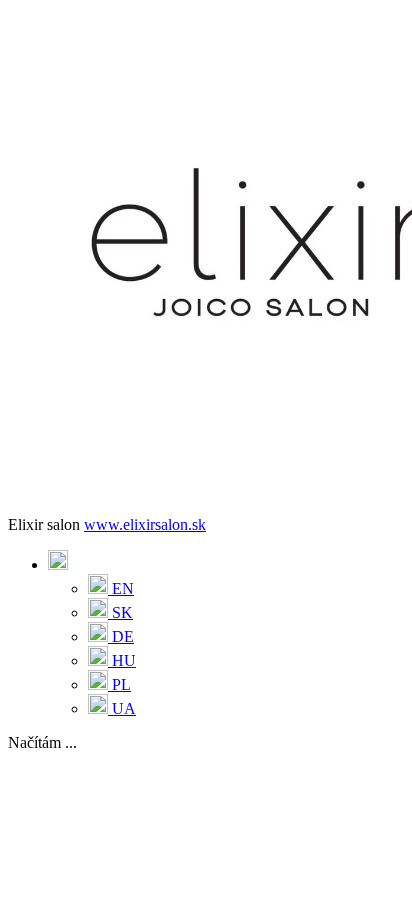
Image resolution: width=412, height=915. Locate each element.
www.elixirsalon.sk (145, 524)
